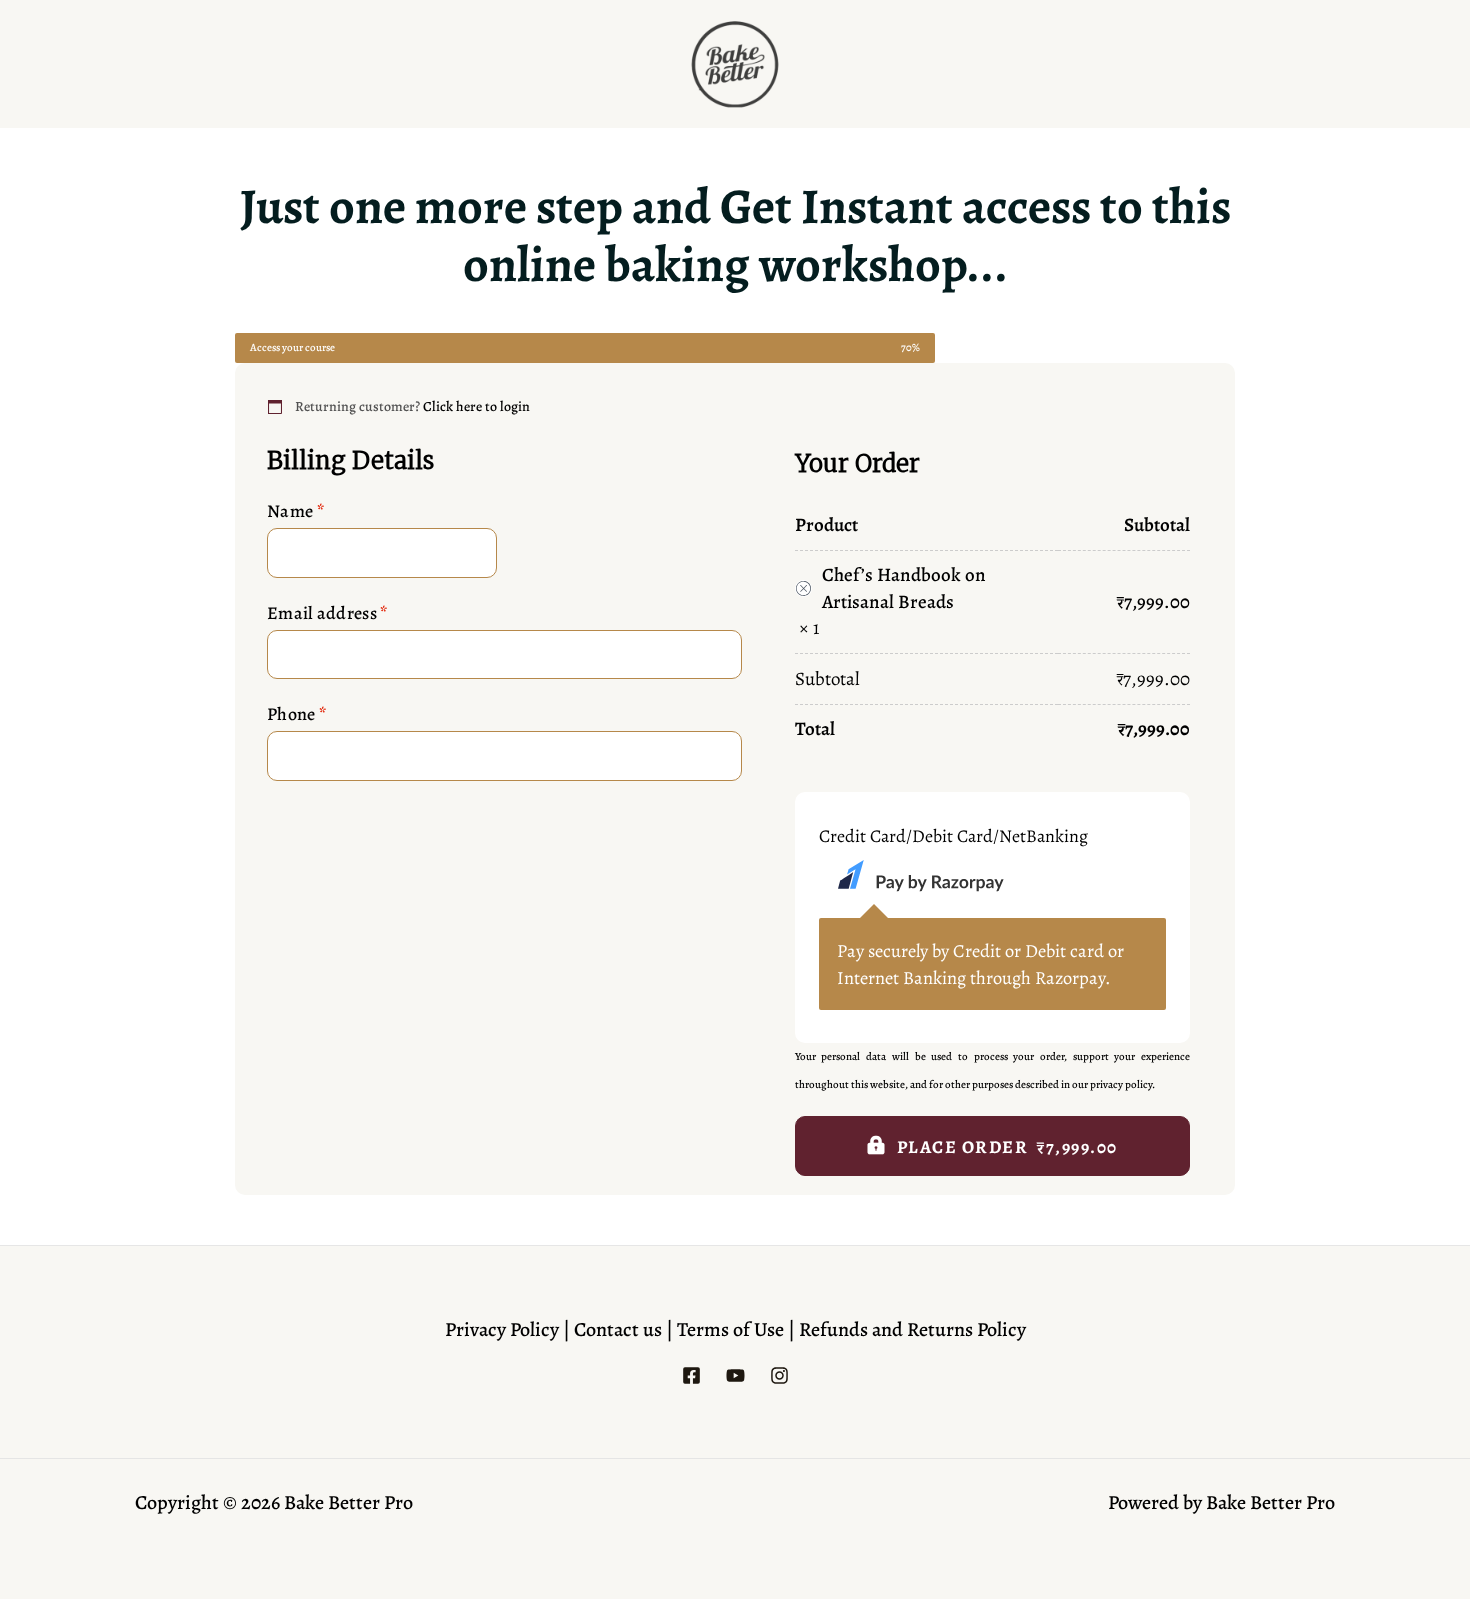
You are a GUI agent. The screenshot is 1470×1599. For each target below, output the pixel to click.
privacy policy (1121, 1084)
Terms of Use (732, 1329)
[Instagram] (779, 1375)
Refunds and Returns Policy (912, 1329)
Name (295, 511)
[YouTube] (735, 1375)
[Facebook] (691, 1375)
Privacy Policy (502, 1329)
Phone (296, 714)
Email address (327, 613)
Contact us (620, 1329)
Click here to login (476, 406)
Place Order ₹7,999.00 (1007, 1147)
